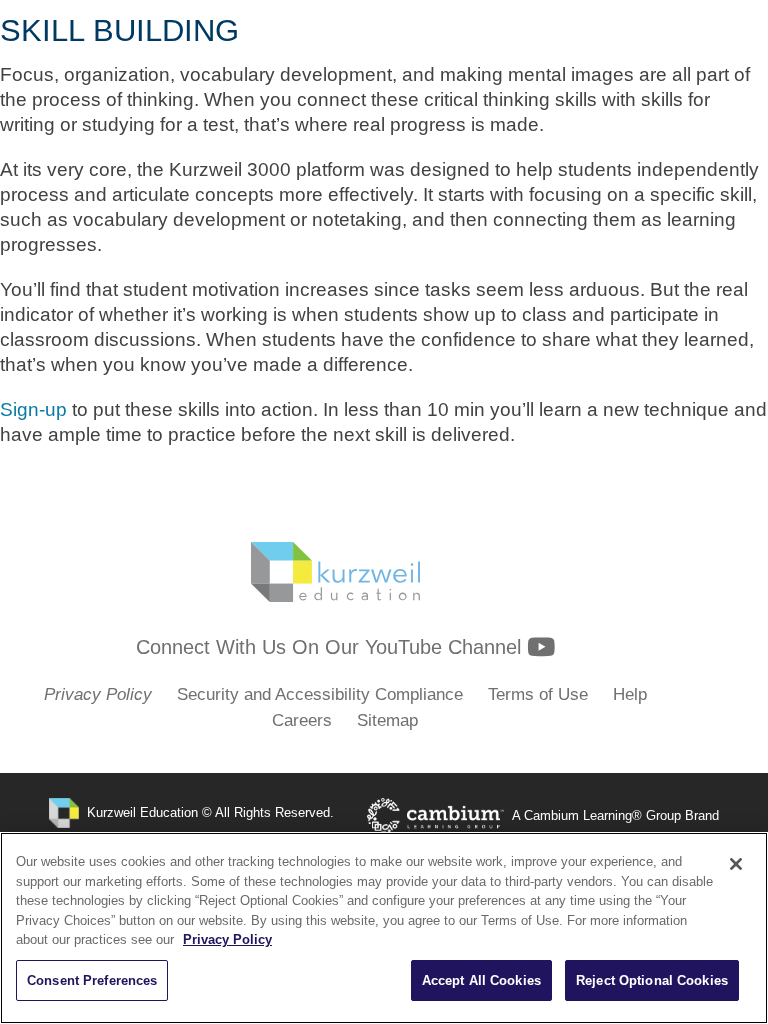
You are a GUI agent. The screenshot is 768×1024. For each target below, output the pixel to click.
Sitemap (387, 720)
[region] (384, 928)
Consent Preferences (92, 980)
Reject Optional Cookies (652, 980)
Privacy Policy (227, 939)
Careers (302, 720)
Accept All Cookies (481, 980)
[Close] (736, 864)
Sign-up (33, 409)
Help (630, 694)
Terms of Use (538, 694)
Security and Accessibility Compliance (320, 694)
